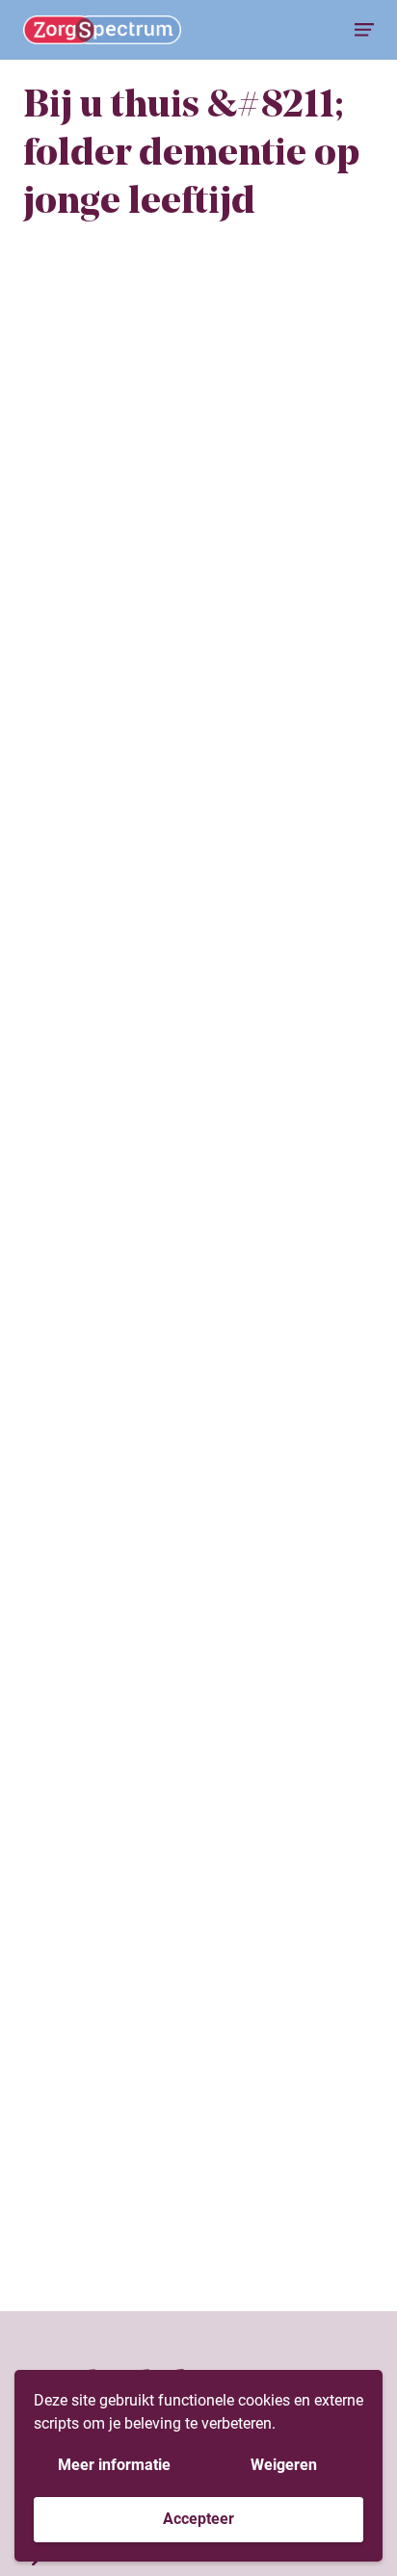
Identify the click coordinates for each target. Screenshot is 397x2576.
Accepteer (198, 2519)
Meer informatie (114, 2465)
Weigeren (284, 2465)
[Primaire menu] (364, 30)
